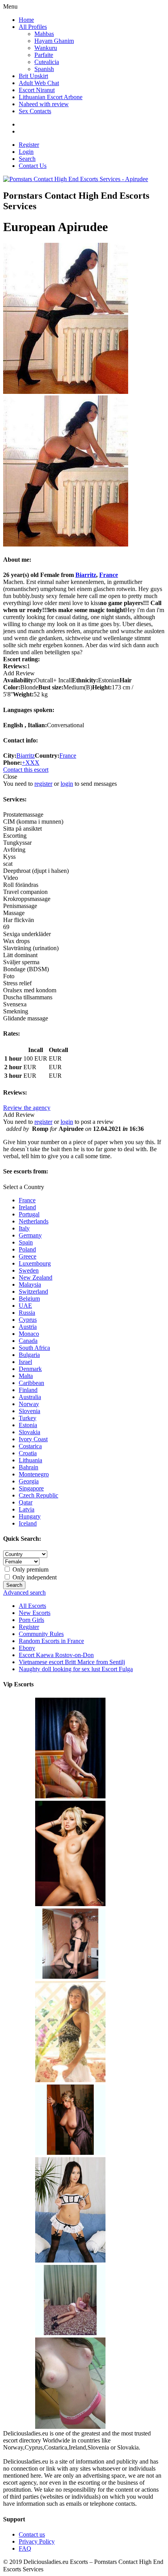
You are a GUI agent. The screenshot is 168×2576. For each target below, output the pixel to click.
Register (29, 145)
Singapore (31, 1488)
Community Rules (41, 1634)
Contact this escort (26, 770)
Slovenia (29, 1411)
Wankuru (46, 48)
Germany (30, 1235)
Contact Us (33, 166)
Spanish (44, 69)
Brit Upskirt (33, 76)
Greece (28, 1256)
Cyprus (28, 1320)
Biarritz (86, 575)
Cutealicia (47, 62)
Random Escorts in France (51, 1641)
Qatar (26, 1502)
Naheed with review (44, 104)
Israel (25, 1362)
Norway (29, 1404)
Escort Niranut (37, 90)
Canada (28, 1341)
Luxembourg (35, 1263)
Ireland (27, 1207)
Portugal (29, 1214)
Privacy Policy (37, 2541)
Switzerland (33, 1292)
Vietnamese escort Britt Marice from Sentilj (72, 1662)
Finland (28, 1390)
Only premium (30, 1569)
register (43, 784)
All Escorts (32, 1606)
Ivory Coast (33, 1439)
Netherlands (34, 1221)
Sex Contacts (35, 111)
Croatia (28, 1453)
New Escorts (35, 1613)
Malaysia (30, 1284)
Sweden (29, 1270)
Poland (27, 1249)
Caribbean (31, 1383)
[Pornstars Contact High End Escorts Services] (76, 179)
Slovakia (29, 1432)
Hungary (30, 1516)
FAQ (25, 2548)
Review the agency (27, 1108)
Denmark (30, 1369)
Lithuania (30, 1460)
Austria (28, 1327)
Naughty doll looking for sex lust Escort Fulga (76, 1669)
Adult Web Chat (39, 83)
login (67, 784)
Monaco (29, 1334)
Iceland (28, 1523)
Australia (30, 1397)
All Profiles (33, 27)
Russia (27, 1313)
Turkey (28, 1418)
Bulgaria (29, 1355)
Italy (24, 1228)
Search (27, 159)
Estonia (28, 1425)
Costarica (30, 1446)
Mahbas (44, 34)
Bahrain (29, 1467)
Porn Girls (31, 1620)
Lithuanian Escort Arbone (51, 97)
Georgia (29, 1481)
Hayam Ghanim (54, 41)
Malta (26, 1376)
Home (26, 20)
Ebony (27, 1648)
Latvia (27, 1509)
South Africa (34, 1348)
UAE (25, 1306)
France (109, 575)
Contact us (32, 2534)
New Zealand (36, 1277)
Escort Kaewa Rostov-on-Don (56, 1655)
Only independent (34, 1577)
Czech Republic (38, 1495)
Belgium (29, 1299)
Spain (26, 1242)
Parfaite (44, 55)
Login (26, 152)
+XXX (31, 763)
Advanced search (24, 1592)
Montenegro (34, 1474)
